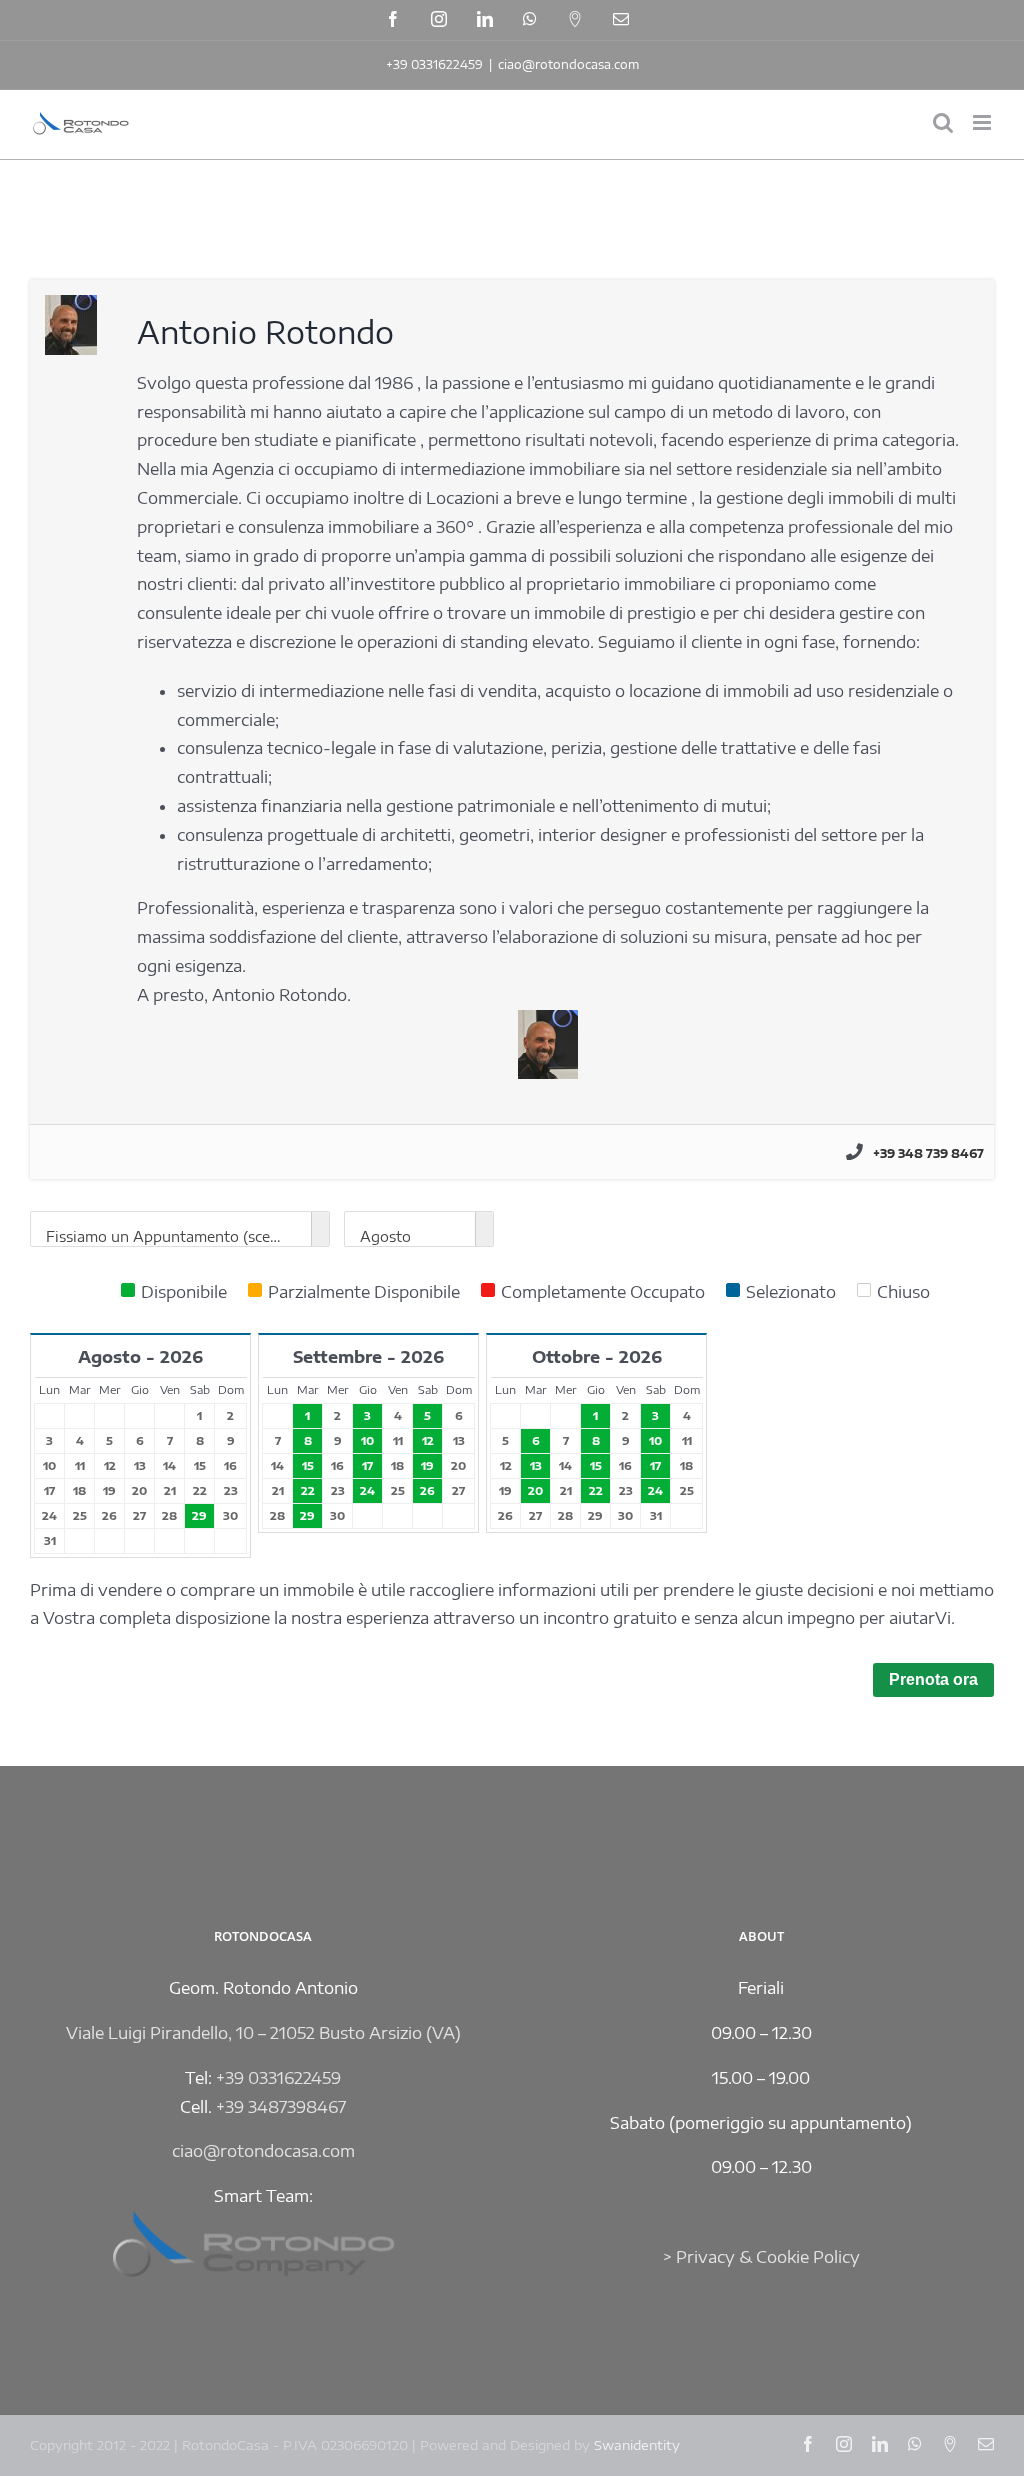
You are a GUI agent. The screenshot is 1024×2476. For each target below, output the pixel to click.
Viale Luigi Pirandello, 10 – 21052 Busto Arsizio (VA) (263, 2033)
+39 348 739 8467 (928, 1153)
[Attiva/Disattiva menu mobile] (983, 122)
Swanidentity (637, 2445)
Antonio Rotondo (265, 332)
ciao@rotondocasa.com (568, 64)
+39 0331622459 (434, 64)
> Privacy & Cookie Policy (761, 2257)
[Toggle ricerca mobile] (943, 122)
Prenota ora (933, 1679)
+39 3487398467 (281, 2107)
